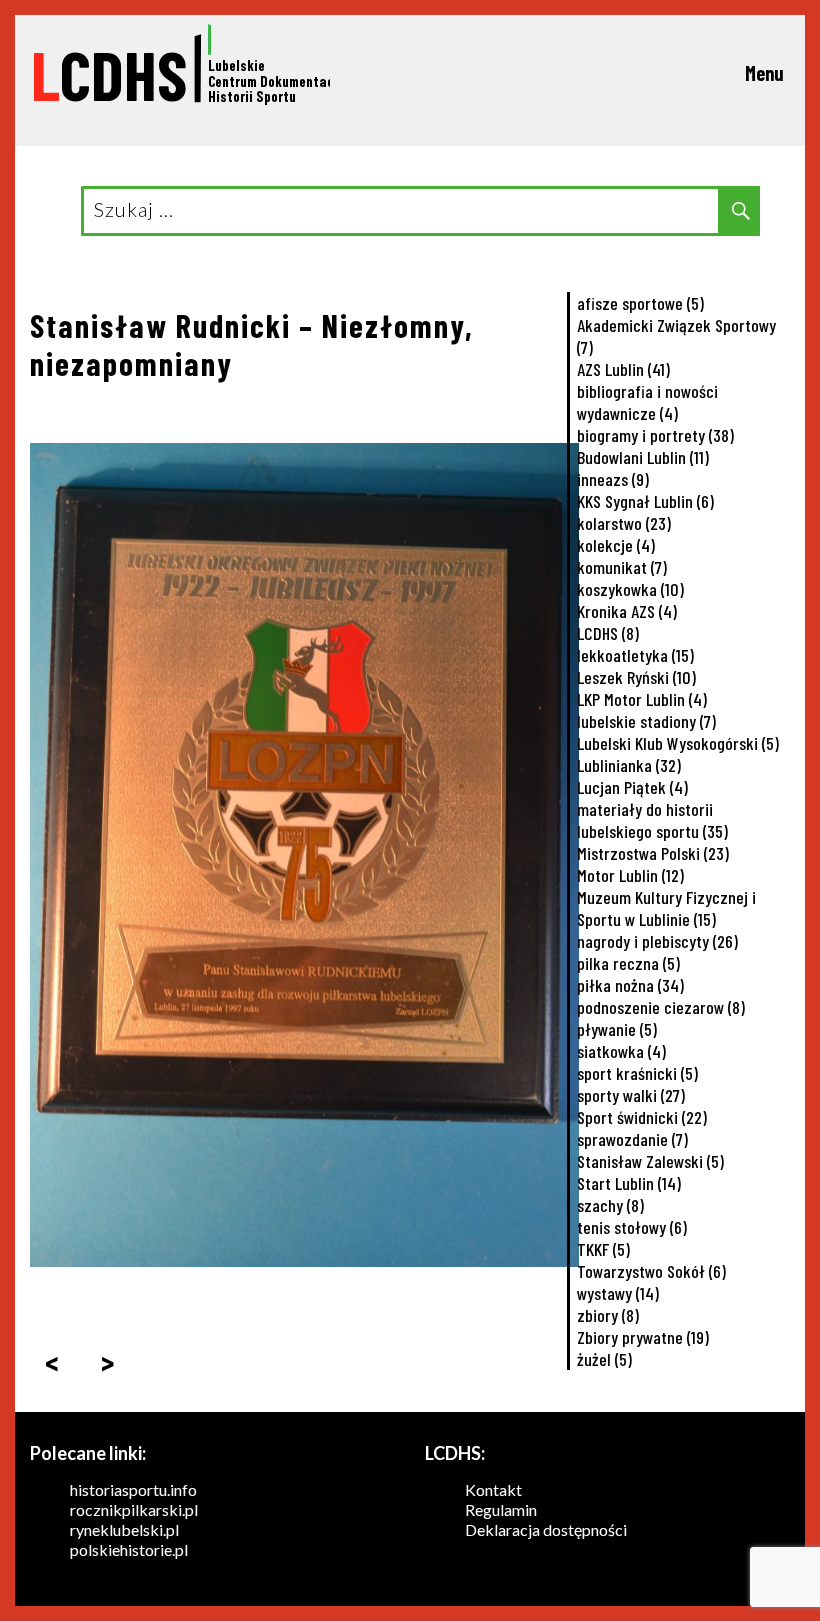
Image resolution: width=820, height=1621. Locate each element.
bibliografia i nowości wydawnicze (647, 402)
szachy (610, 1205)
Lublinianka (629, 765)
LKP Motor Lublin (642, 699)
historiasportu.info (133, 1489)
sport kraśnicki (637, 1073)
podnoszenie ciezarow (661, 1007)
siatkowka (621, 1051)
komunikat (622, 567)
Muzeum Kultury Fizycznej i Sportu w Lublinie (666, 908)
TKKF (603, 1249)
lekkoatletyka (635, 655)
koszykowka (630, 589)
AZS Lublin (623, 369)
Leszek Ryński (636, 677)
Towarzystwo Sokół (651, 1271)
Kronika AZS (627, 611)
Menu (764, 73)
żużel (604, 1359)
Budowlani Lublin (643, 457)
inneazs (613, 479)
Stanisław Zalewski (650, 1161)
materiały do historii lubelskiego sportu (652, 820)
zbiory (608, 1315)
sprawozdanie (632, 1139)
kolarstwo (624, 523)
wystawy (618, 1293)
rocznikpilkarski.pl (134, 1509)
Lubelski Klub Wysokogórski (678, 743)
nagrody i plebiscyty (657, 941)
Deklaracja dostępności (546, 1529)
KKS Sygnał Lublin (645, 501)
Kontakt (493, 1489)
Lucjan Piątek (632, 787)
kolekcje (616, 545)
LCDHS (608, 633)
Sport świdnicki (642, 1117)
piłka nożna (630, 985)
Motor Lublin (630, 875)
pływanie (617, 1029)
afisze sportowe (640, 303)
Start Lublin (629, 1183)
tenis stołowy (632, 1227)
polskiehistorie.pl (129, 1549)
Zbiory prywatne (643, 1337)
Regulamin (501, 1509)
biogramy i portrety (655, 435)
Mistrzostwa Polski (653, 853)
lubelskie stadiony (646, 721)
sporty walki (631, 1095)
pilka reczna (628, 963)
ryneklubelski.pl (124, 1529)
